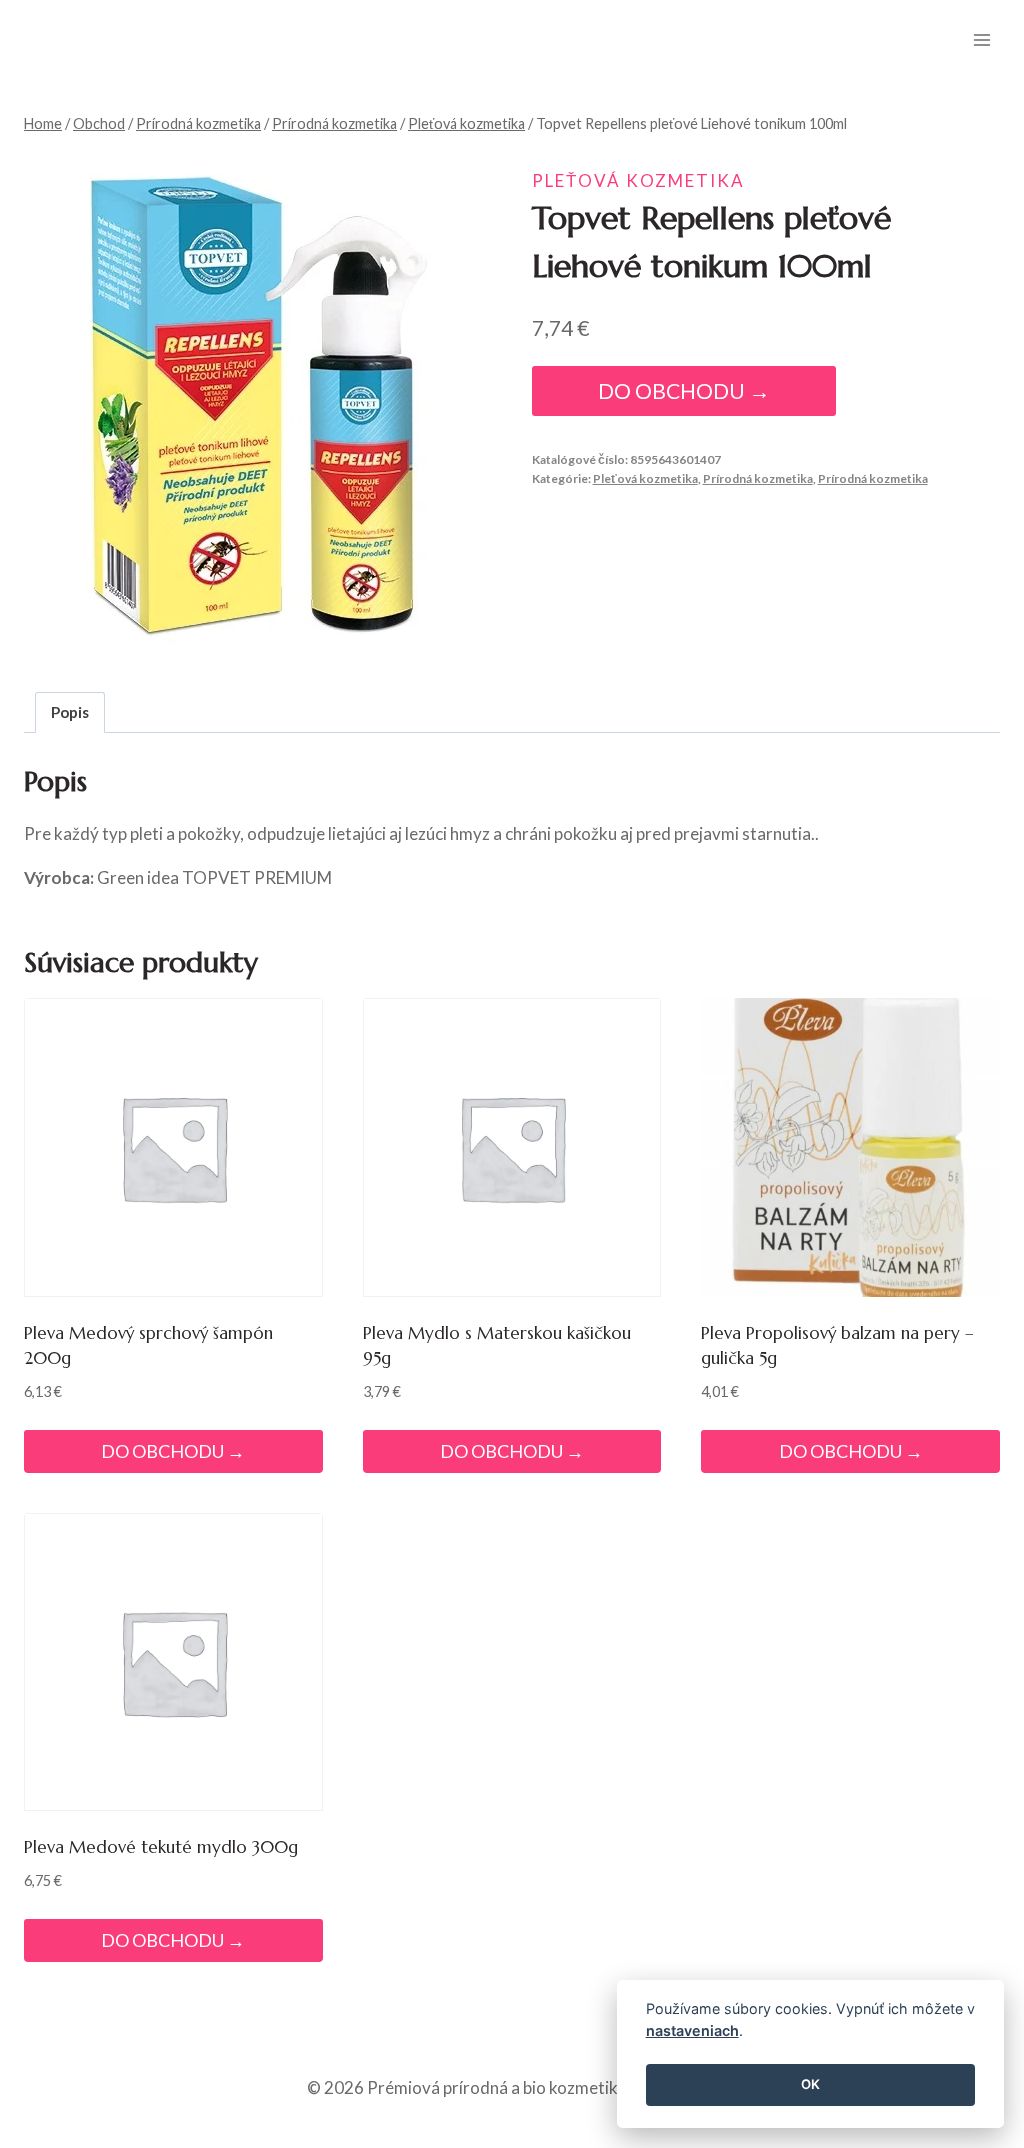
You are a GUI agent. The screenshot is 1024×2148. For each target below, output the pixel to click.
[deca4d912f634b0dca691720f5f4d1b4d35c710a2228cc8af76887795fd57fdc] (256, 404)
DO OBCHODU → (684, 391)
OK (810, 2084)
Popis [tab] (70, 712)
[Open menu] (981, 39)
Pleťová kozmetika (638, 180)
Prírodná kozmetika (758, 478)
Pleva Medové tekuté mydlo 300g (161, 1847)
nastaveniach (692, 2030)
